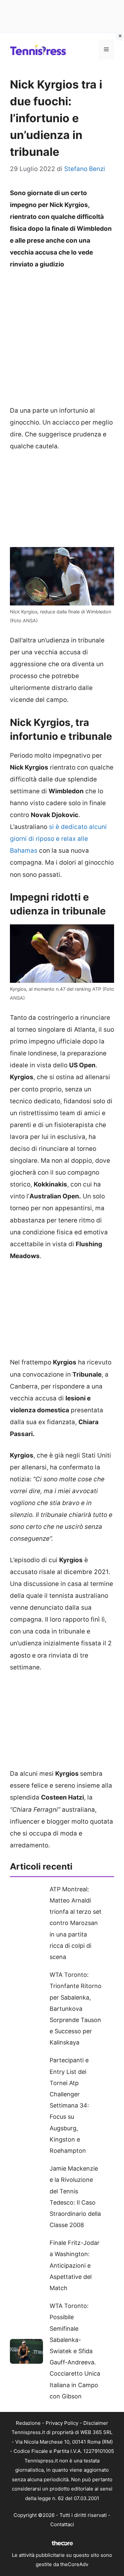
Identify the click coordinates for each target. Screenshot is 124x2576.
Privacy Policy (62, 2423)
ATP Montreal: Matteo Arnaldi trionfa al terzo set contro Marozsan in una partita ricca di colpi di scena (76, 1923)
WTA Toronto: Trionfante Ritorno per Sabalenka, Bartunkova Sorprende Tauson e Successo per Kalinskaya (76, 2009)
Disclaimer (96, 2423)
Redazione (28, 2423)
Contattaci (62, 2524)
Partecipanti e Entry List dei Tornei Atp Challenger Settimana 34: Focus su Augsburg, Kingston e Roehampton (69, 2105)
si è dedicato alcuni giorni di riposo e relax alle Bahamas (58, 839)
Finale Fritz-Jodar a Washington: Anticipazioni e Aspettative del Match (75, 2265)
